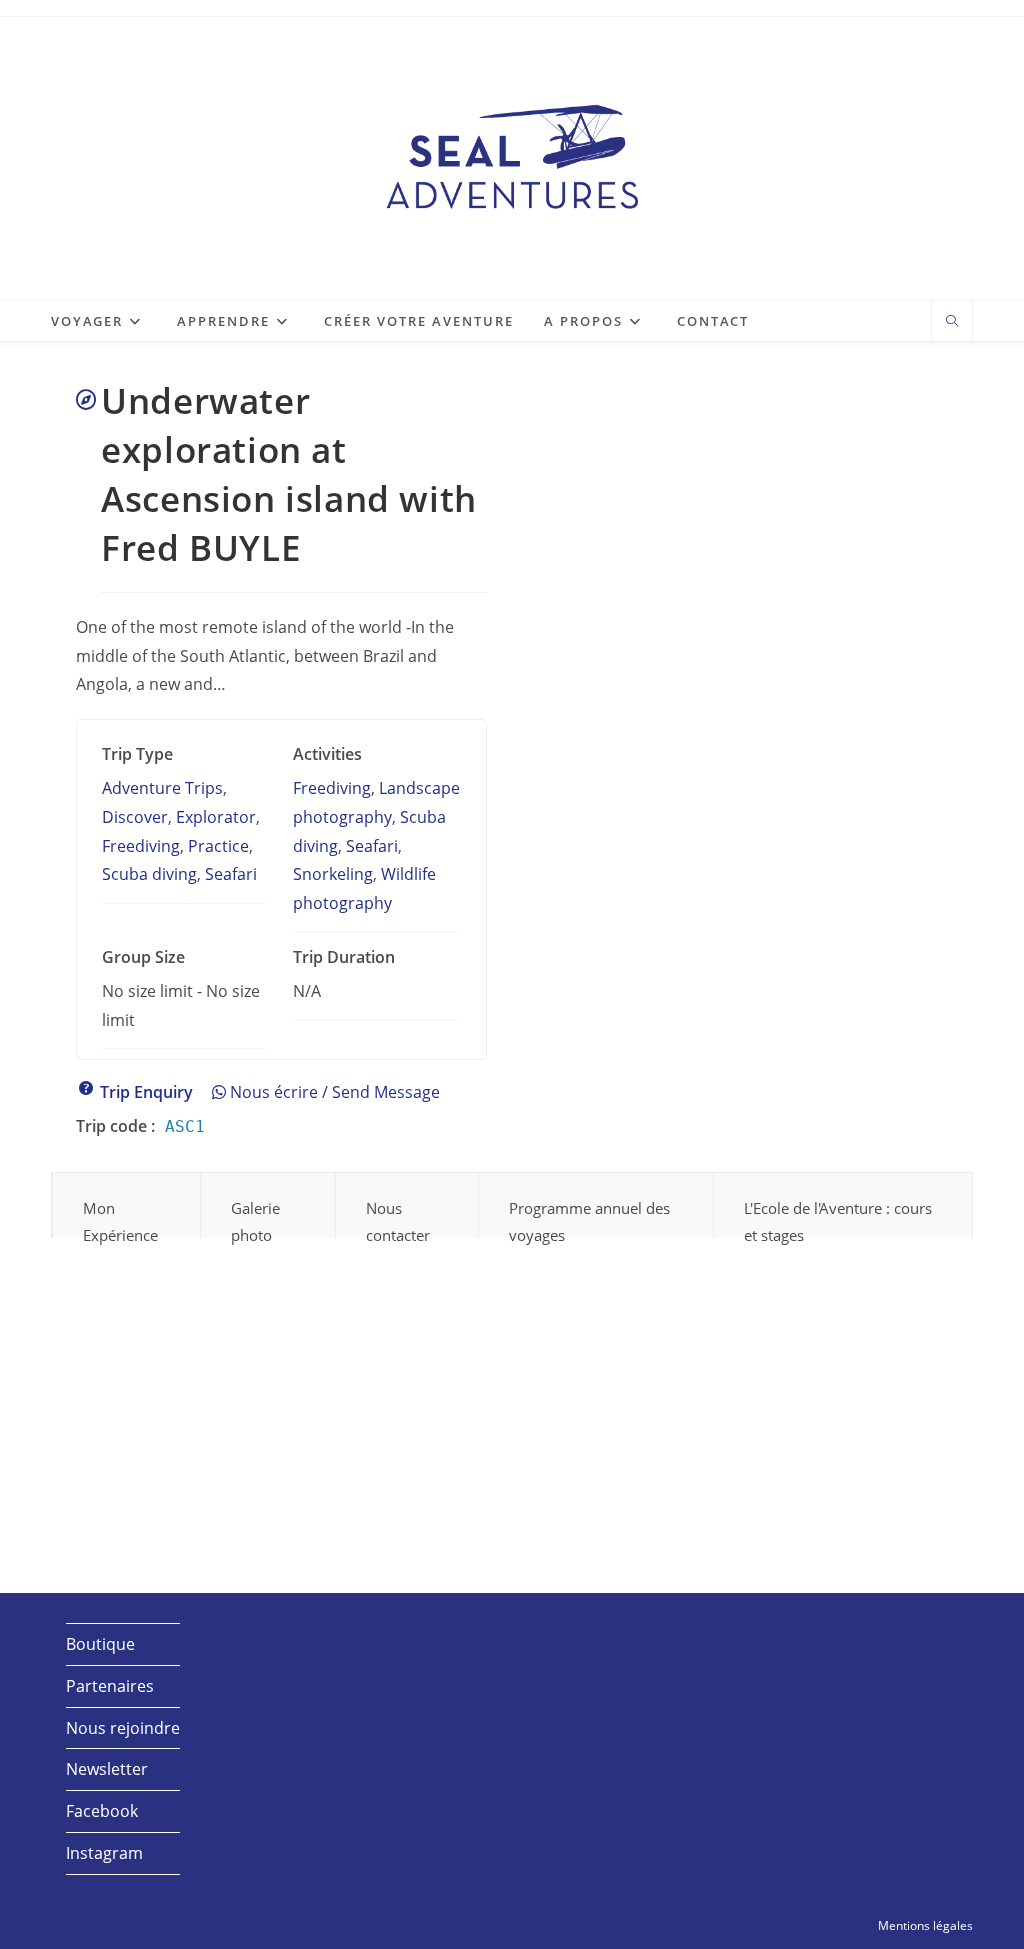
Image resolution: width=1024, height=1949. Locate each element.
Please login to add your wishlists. (86, 400)
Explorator (216, 817)
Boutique (100, 1644)
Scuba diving (149, 874)
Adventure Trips (162, 788)
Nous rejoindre (123, 1728)
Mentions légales (925, 1925)
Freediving (141, 846)
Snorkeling (333, 874)
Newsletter (107, 1769)
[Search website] (952, 322)
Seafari (231, 874)
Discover (135, 817)
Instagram (104, 1853)
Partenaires (110, 1686)
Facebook (102, 1811)
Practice (218, 846)
